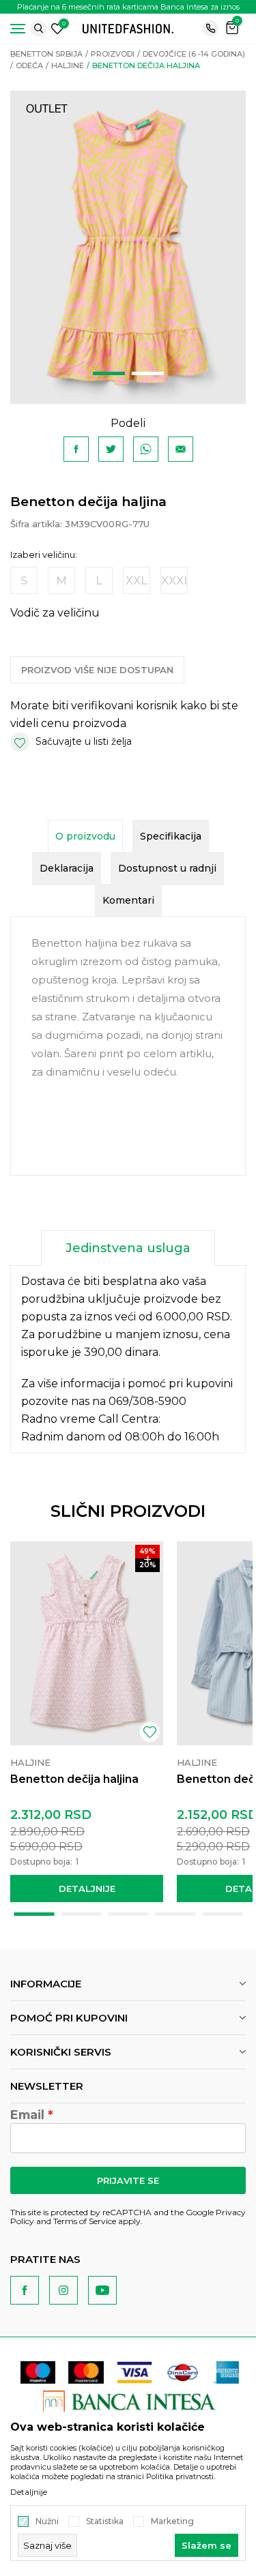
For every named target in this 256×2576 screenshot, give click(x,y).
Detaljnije (87, 1889)
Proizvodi (113, 54)
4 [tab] (175, 1914)
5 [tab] (222, 1914)
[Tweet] (111, 449)
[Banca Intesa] (130, 2401)
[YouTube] (102, 2290)
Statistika (105, 2521)
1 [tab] (109, 373)
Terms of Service (85, 2221)
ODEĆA (29, 65)
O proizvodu (85, 836)
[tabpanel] (128, 247)
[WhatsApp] (146, 449)
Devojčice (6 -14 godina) (194, 54)
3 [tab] (128, 1914)
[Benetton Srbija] (128, 28)
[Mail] (181, 449)
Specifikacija (171, 836)
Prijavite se (128, 2180)
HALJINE (68, 65)
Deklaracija (67, 868)
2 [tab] (148, 373)
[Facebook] (76, 449)
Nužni (47, 2521)
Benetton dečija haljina (74, 1779)
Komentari (128, 900)
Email (27, 2115)
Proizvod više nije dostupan (97, 670)
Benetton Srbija (46, 54)
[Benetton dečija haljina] (87, 1643)
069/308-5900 (147, 1401)
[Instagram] (63, 2290)
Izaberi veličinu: (44, 555)
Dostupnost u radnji (167, 868)
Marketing (172, 2521)
